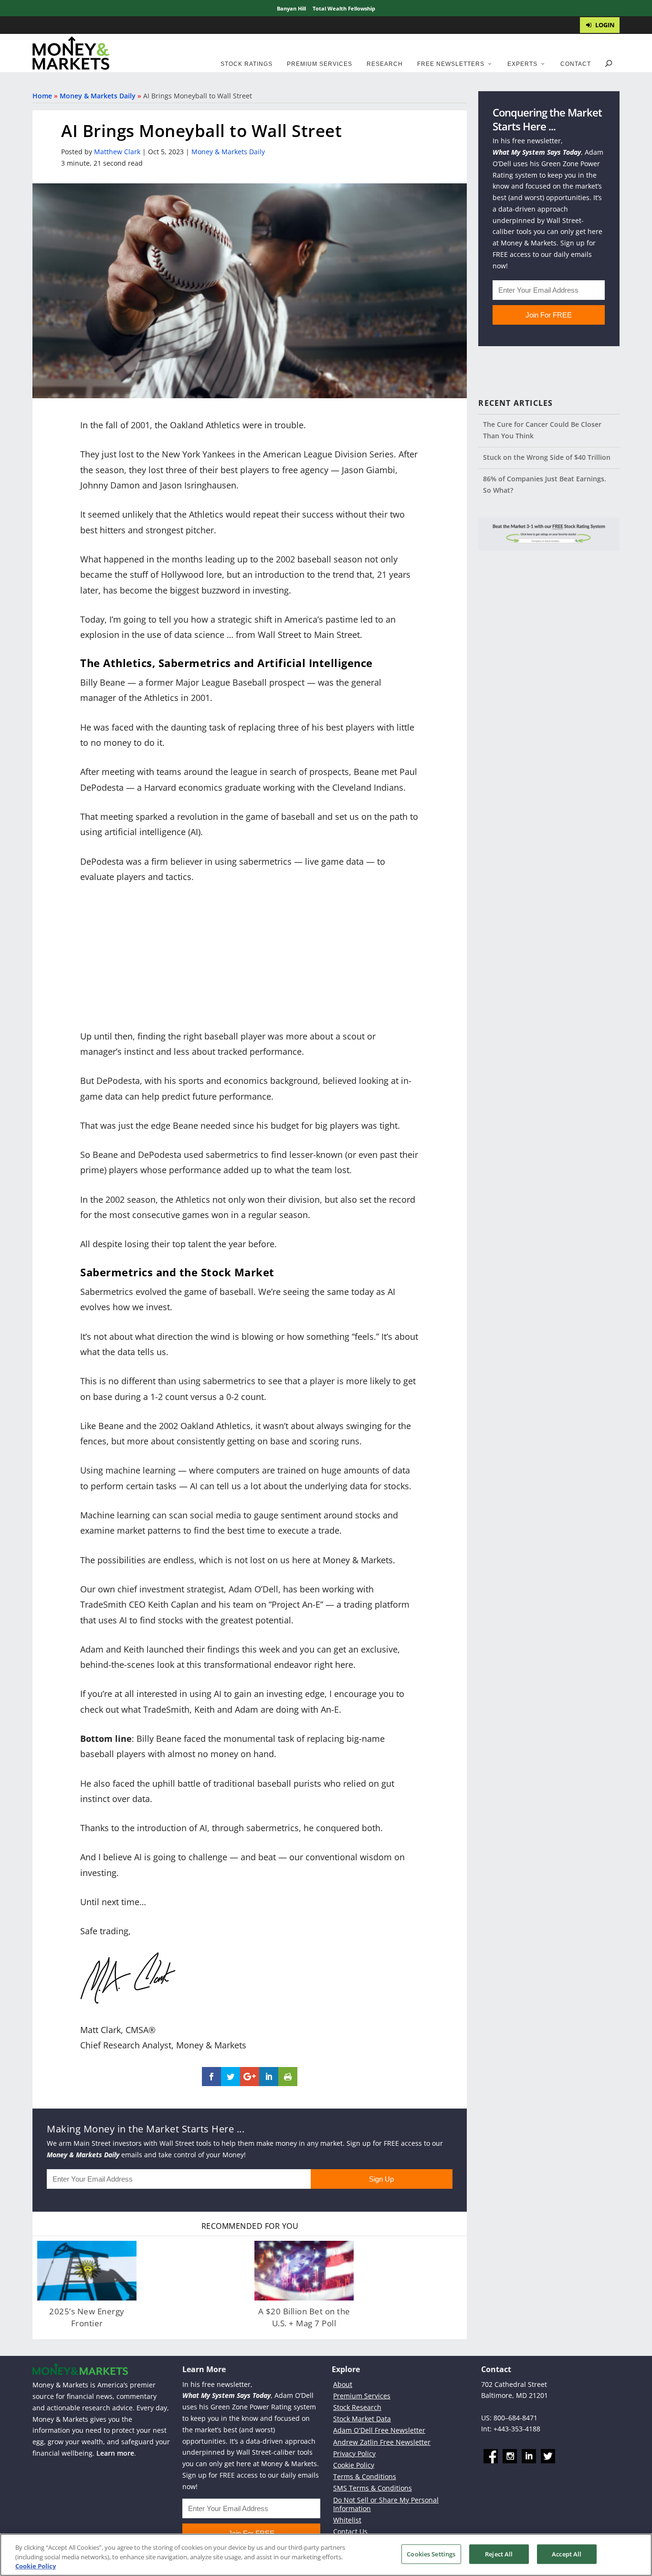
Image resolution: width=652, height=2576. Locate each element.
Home (42, 96)
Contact (576, 64)
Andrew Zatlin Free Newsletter (382, 2442)
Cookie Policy (354, 2465)
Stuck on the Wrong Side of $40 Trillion (547, 457)
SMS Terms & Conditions (373, 2488)
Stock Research (357, 2407)
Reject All (499, 2554)
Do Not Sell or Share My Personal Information (386, 2504)
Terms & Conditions (365, 2476)
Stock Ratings (247, 64)
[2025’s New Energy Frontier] (87, 2271)
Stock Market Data (362, 2419)
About (343, 2384)
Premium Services (320, 64)
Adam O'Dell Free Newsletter (379, 2430)
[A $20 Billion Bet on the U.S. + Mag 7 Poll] (304, 2271)
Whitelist (347, 2520)
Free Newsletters (451, 64)
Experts (522, 64)
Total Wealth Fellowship (344, 8)
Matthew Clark (117, 152)
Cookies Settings (431, 2554)
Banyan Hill (291, 8)
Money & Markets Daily (98, 96)
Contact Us (350, 2531)
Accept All (567, 2554)
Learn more (115, 2453)
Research (385, 64)
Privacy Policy (354, 2454)
